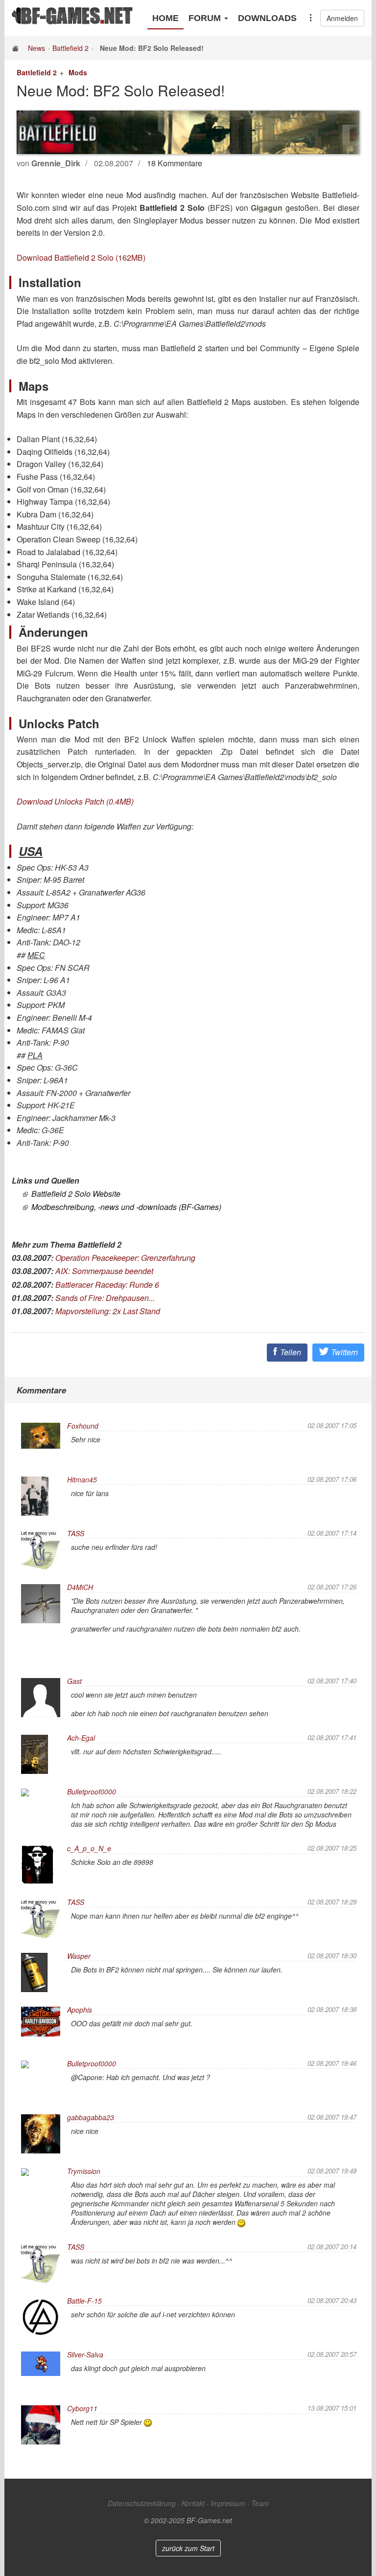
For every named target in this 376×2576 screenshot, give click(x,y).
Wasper (79, 1956)
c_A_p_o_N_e (89, 1848)
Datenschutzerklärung (142, 2503)
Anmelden (342, 18)
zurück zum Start (188, 2548)
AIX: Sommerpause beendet (104, 1271)
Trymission (84, 2171)
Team (260, 2503)
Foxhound (83, 1426)
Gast (74, 1681)
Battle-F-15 (84, 2301)
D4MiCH (80, 1587)
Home (165, 18)
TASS (76, 1533)
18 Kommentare (175, 163)
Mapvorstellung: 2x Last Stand (108, 1311)
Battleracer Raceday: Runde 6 (107, 1285)
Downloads (267, 18)
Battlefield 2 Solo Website (76, 1194)
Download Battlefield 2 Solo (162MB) (81, 258)
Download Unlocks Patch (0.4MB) (75, 801)
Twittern (343, 1352)
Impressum (228, 2503)
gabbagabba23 (91, 2117)
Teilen (290, 1352)
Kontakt (193, 2503)
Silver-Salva (85, 2354)
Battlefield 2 (70, 48)
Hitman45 (82, 1479)
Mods (78, 72)
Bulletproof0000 (92, 1792)
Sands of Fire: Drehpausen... (105, 1298)
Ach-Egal (81, 1738)
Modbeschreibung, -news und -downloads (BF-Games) (126, 1207)
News (36, 48)
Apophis (80, 2010)
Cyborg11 (82, 2408)
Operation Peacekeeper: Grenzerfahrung (125, 1258)
